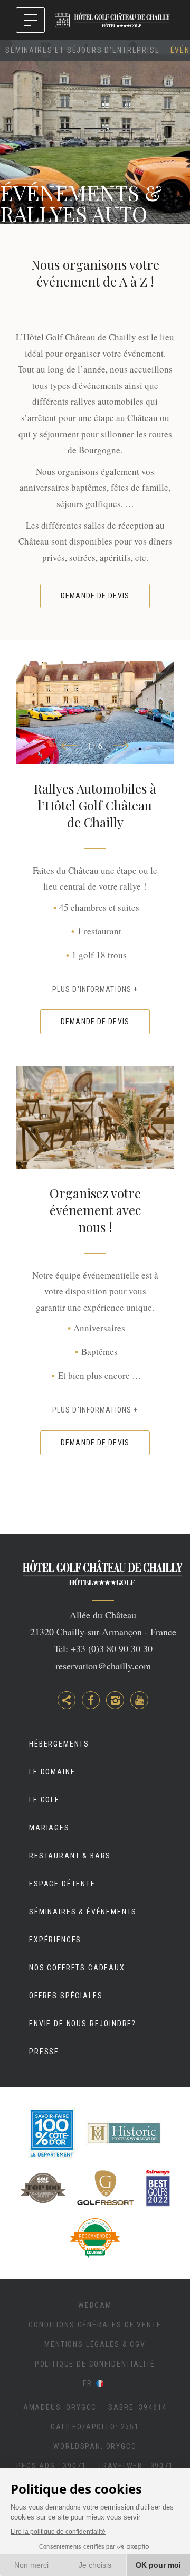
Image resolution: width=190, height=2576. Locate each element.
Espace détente (62, 1884)
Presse (44, 2052)
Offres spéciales (66, 1996)
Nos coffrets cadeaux (77, 1968)
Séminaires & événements (83, 1912)
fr (88, 2383)
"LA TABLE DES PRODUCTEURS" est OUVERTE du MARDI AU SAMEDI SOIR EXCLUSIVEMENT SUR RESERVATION (62, 20)
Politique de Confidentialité (95, 2364)
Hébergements (59, 1744)
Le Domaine (52, 1772)
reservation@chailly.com (103, 1666)
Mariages (49, 1828)
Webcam (95, 2305)
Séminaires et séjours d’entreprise (83, 50)
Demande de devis (95, 596)
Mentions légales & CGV (95, 2344)
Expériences (55, 1940)
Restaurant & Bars (70, 1856)
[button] (69, 746)
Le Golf (44, 1800)
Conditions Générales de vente (95, 2325)
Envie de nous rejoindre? (83, 2024)
